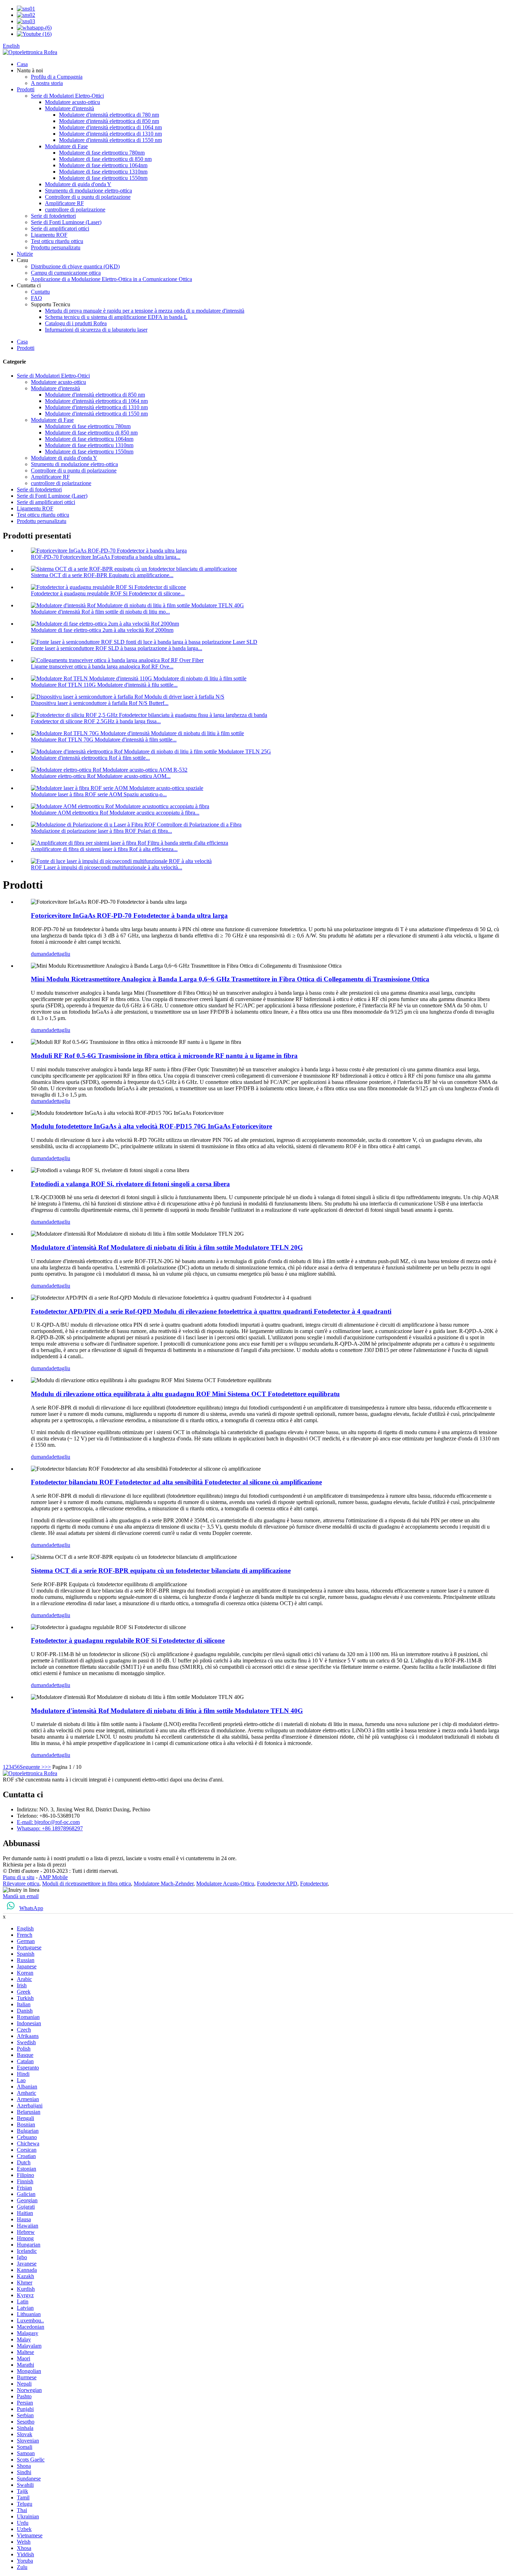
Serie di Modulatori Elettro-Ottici (67, 96)
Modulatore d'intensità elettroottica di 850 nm (109, 121)
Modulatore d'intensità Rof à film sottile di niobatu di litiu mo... (100, 612)
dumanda (41, 954)
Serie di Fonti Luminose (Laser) (66, 222)
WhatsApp (31, 1908)
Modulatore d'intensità (70, 108)
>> (48, 1767)
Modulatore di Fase (66, 146)
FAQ (37, 298)
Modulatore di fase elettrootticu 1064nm (103, 165)
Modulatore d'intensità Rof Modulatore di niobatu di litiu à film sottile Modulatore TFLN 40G (167, 1711)
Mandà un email (21, 1896)
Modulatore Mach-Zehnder (164, 1884)
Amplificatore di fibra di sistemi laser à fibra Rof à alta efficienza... (104, 849)
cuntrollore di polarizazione (75, 210)
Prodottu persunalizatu (56, 247)
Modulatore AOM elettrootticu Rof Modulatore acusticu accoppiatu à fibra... (115, 813)
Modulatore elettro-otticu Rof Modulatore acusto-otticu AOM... (101, 776)
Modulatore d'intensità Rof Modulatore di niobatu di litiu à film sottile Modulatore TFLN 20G (167, 1247)
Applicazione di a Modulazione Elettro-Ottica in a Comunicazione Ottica (111, 279)
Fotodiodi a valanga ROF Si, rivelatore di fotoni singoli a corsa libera (130, 1184)
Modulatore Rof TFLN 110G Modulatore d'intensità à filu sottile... (104, 685)
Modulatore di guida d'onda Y (78, 184)
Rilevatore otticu (21, 1884)
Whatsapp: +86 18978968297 (50, 1828)
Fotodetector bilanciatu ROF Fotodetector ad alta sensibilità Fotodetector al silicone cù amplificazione (176, 1482)
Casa (22, 64)
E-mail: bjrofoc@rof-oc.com (48, 1822)
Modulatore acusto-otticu (72, 102)
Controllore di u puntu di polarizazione (88, 197)
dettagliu (61, 954)
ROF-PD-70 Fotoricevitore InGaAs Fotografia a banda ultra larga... (106, 557)
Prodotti (26, 89)
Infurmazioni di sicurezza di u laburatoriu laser (96, 330)
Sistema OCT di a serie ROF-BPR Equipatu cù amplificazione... (102, 575)
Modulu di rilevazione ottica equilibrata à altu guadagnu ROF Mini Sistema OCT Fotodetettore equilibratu (185, 1394)
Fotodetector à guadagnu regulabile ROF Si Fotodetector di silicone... (108, 593)
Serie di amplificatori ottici (60, 228)
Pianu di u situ (19, 1877)
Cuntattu (40, 292)
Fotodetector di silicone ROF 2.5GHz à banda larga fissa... (96, 721)
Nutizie (25, 254)
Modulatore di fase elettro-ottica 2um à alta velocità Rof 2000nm (102, 630)
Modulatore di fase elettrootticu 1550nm (103, 178)
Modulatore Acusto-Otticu (225, 1884)
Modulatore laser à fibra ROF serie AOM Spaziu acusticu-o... (99, 794)
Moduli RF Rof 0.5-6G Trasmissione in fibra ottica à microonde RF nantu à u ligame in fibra (164, 1056)
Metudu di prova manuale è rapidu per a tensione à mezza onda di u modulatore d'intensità (145, 311)
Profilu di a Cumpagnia (57, 77)
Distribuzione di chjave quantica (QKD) (75, 266)
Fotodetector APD (277, 1884)
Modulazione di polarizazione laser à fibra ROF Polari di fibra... (101, 831)
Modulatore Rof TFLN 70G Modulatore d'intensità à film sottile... (104, 740)
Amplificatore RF (64, 203)
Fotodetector (314, 1884)
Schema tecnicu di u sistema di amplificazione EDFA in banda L (116, 317)
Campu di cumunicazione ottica (66, 273)
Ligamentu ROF (49, 235)
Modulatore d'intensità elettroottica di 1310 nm (110, 134)
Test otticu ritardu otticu (57, 241)
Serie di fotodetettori (53, 216)
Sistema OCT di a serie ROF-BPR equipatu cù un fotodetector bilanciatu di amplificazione (161, 1571)
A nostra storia (47, 83)
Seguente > (32, 1767)
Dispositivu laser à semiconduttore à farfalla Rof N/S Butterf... (100, 703)
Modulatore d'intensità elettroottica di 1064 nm (110, 127)
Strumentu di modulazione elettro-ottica (88, 191)
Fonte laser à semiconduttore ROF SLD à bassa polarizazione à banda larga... (117, 648)
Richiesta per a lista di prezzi (34, 1865)
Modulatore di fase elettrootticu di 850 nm (105, 159)
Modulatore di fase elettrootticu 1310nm (103, 172)
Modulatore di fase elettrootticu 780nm (102, 153)
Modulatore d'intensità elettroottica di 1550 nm (110, 140)
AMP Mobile (53, 1877)
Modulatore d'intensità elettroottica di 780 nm (109, 115)
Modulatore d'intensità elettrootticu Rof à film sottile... (90, 758)
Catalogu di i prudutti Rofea (76, 323)
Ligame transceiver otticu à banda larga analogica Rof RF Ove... (102, 666)
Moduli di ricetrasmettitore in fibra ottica (87, 1884)
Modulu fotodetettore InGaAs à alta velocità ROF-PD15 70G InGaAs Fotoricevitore (151, 1126)
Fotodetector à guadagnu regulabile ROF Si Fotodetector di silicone (128, 1640)
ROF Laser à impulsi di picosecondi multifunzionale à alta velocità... (107, 867)
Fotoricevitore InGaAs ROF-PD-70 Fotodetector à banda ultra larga (129, 916)
